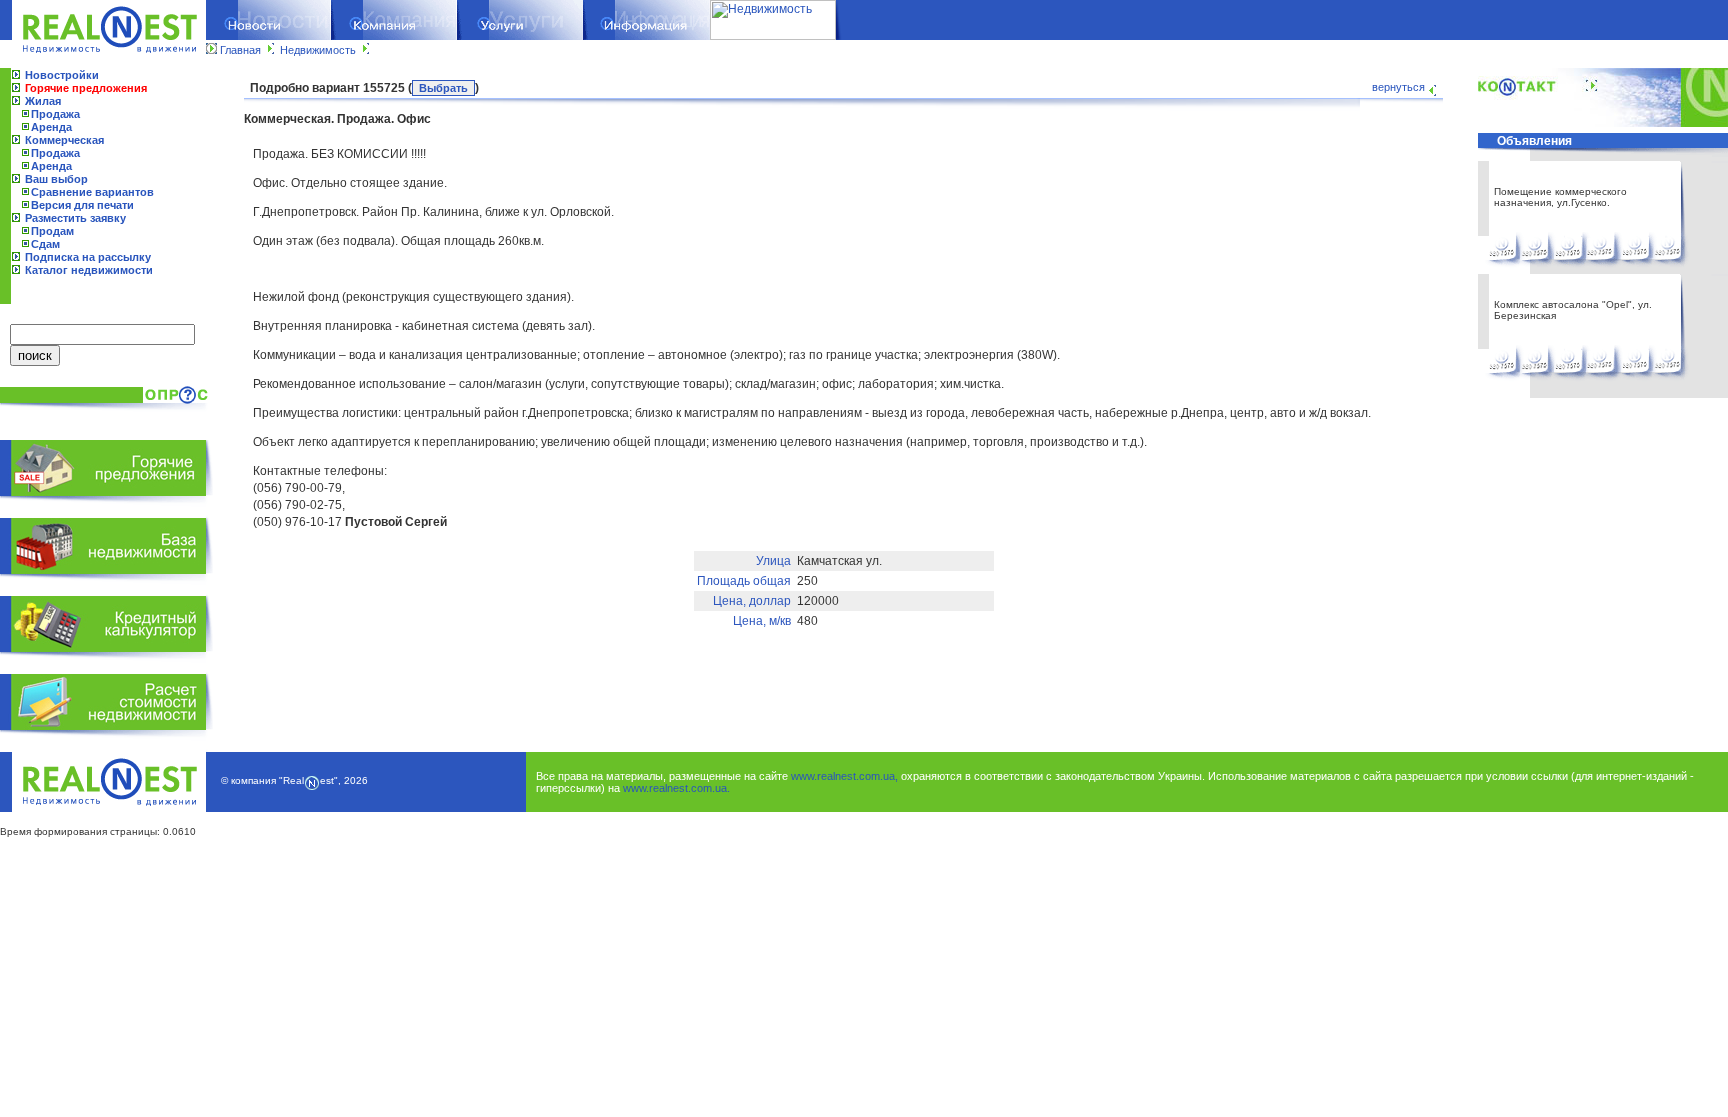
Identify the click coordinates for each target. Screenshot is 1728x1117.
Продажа (55, 114)
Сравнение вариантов (92, 192)
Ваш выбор (56, 179)
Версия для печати (82, 205)
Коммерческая (64, 140)
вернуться (1398, 87)
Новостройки (62, 75)
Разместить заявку (75, 218)
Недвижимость (318, 50)
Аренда (51, 127)
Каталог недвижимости (89, 270)
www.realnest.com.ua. (676, 788)
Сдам (45, 244)
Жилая (43, 101)
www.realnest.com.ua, (844, 776)
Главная (240, 50)
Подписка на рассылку (88, 257)
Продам (52, 231)
